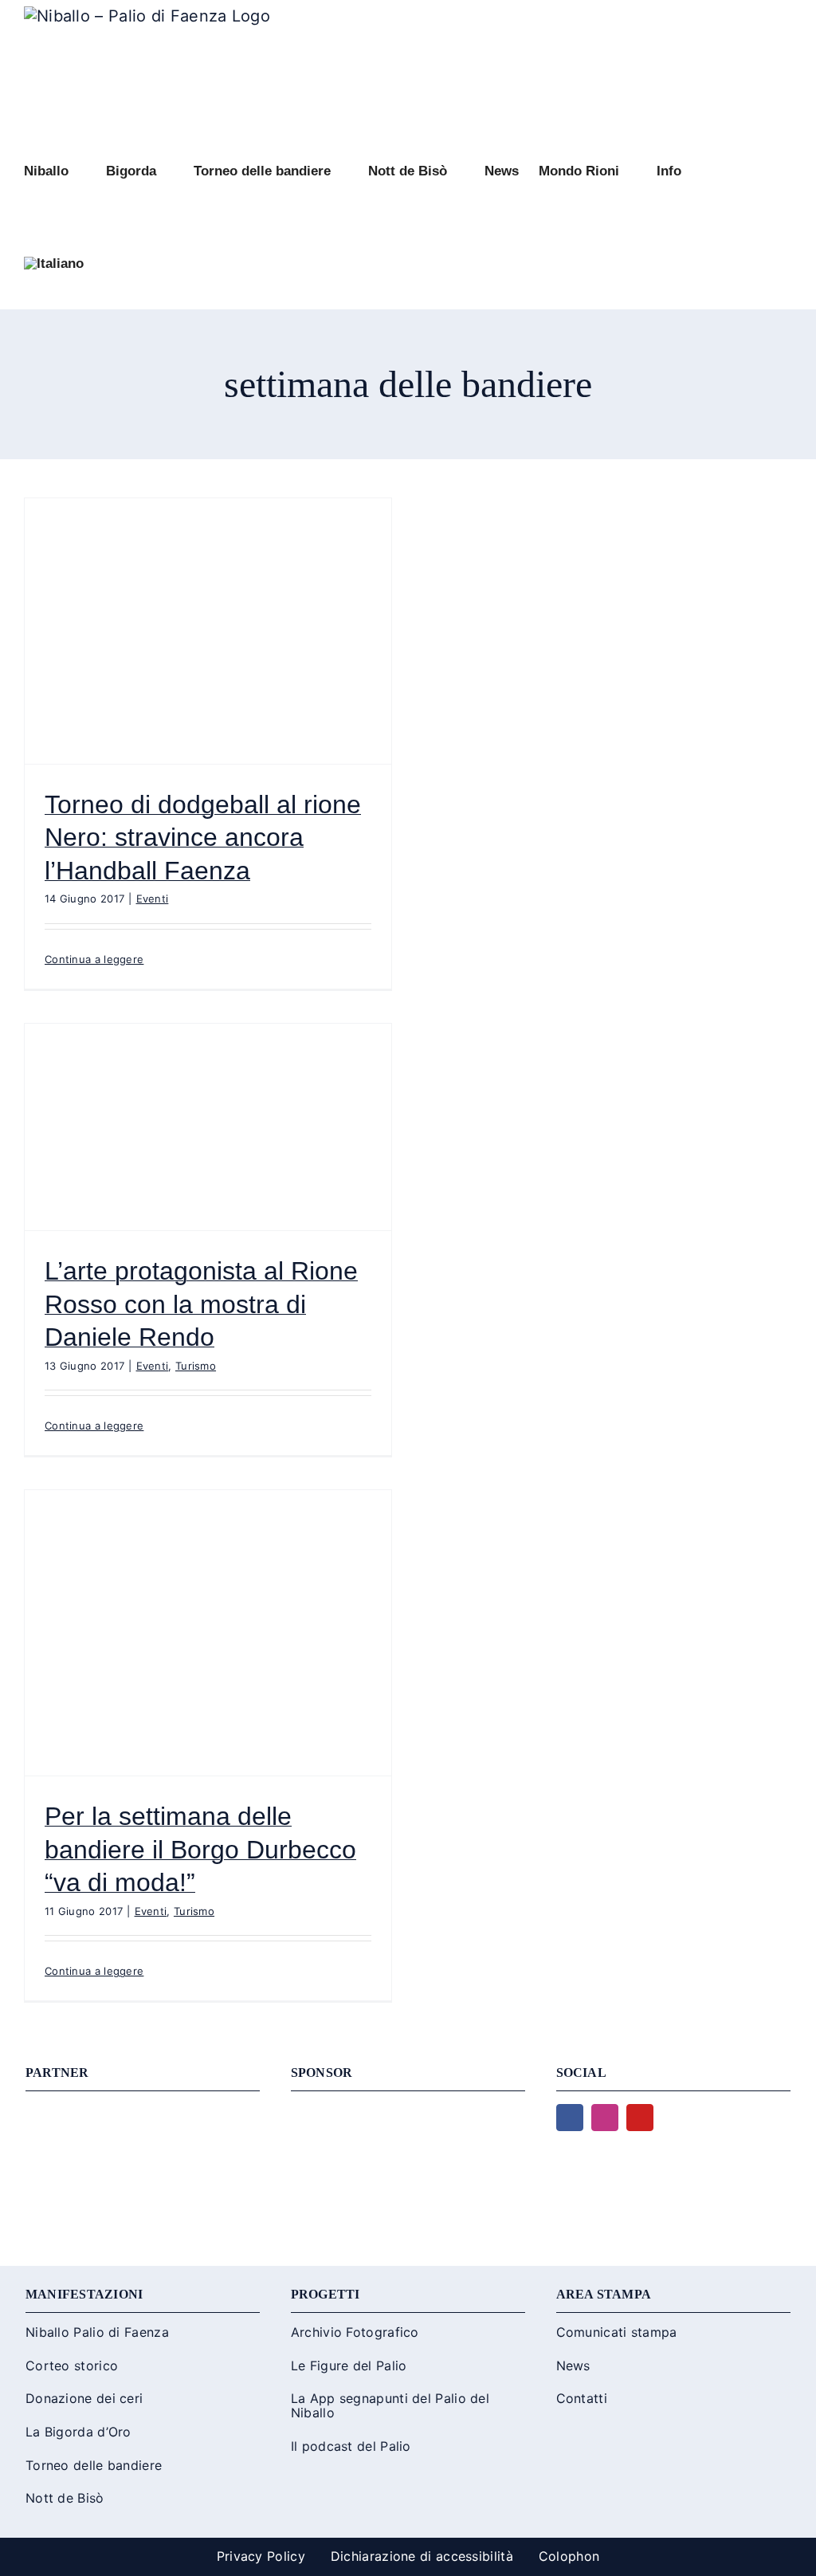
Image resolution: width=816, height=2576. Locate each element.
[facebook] (570, 2118)
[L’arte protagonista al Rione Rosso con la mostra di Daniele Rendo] (208, 1127)
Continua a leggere (94, 959)
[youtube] (640, 2118)
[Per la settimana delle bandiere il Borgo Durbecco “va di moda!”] (208, 1633)
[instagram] (605, 2118)
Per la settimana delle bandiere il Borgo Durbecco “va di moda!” (200, 1849)
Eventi (153, 899)
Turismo (196, 1366)
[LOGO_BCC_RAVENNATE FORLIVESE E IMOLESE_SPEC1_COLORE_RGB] (408, 2112)
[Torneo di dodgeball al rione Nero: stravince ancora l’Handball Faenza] (208, 631)
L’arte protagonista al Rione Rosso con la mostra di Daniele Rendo (201, 1304)
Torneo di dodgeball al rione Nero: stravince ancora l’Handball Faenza (203, 838)
